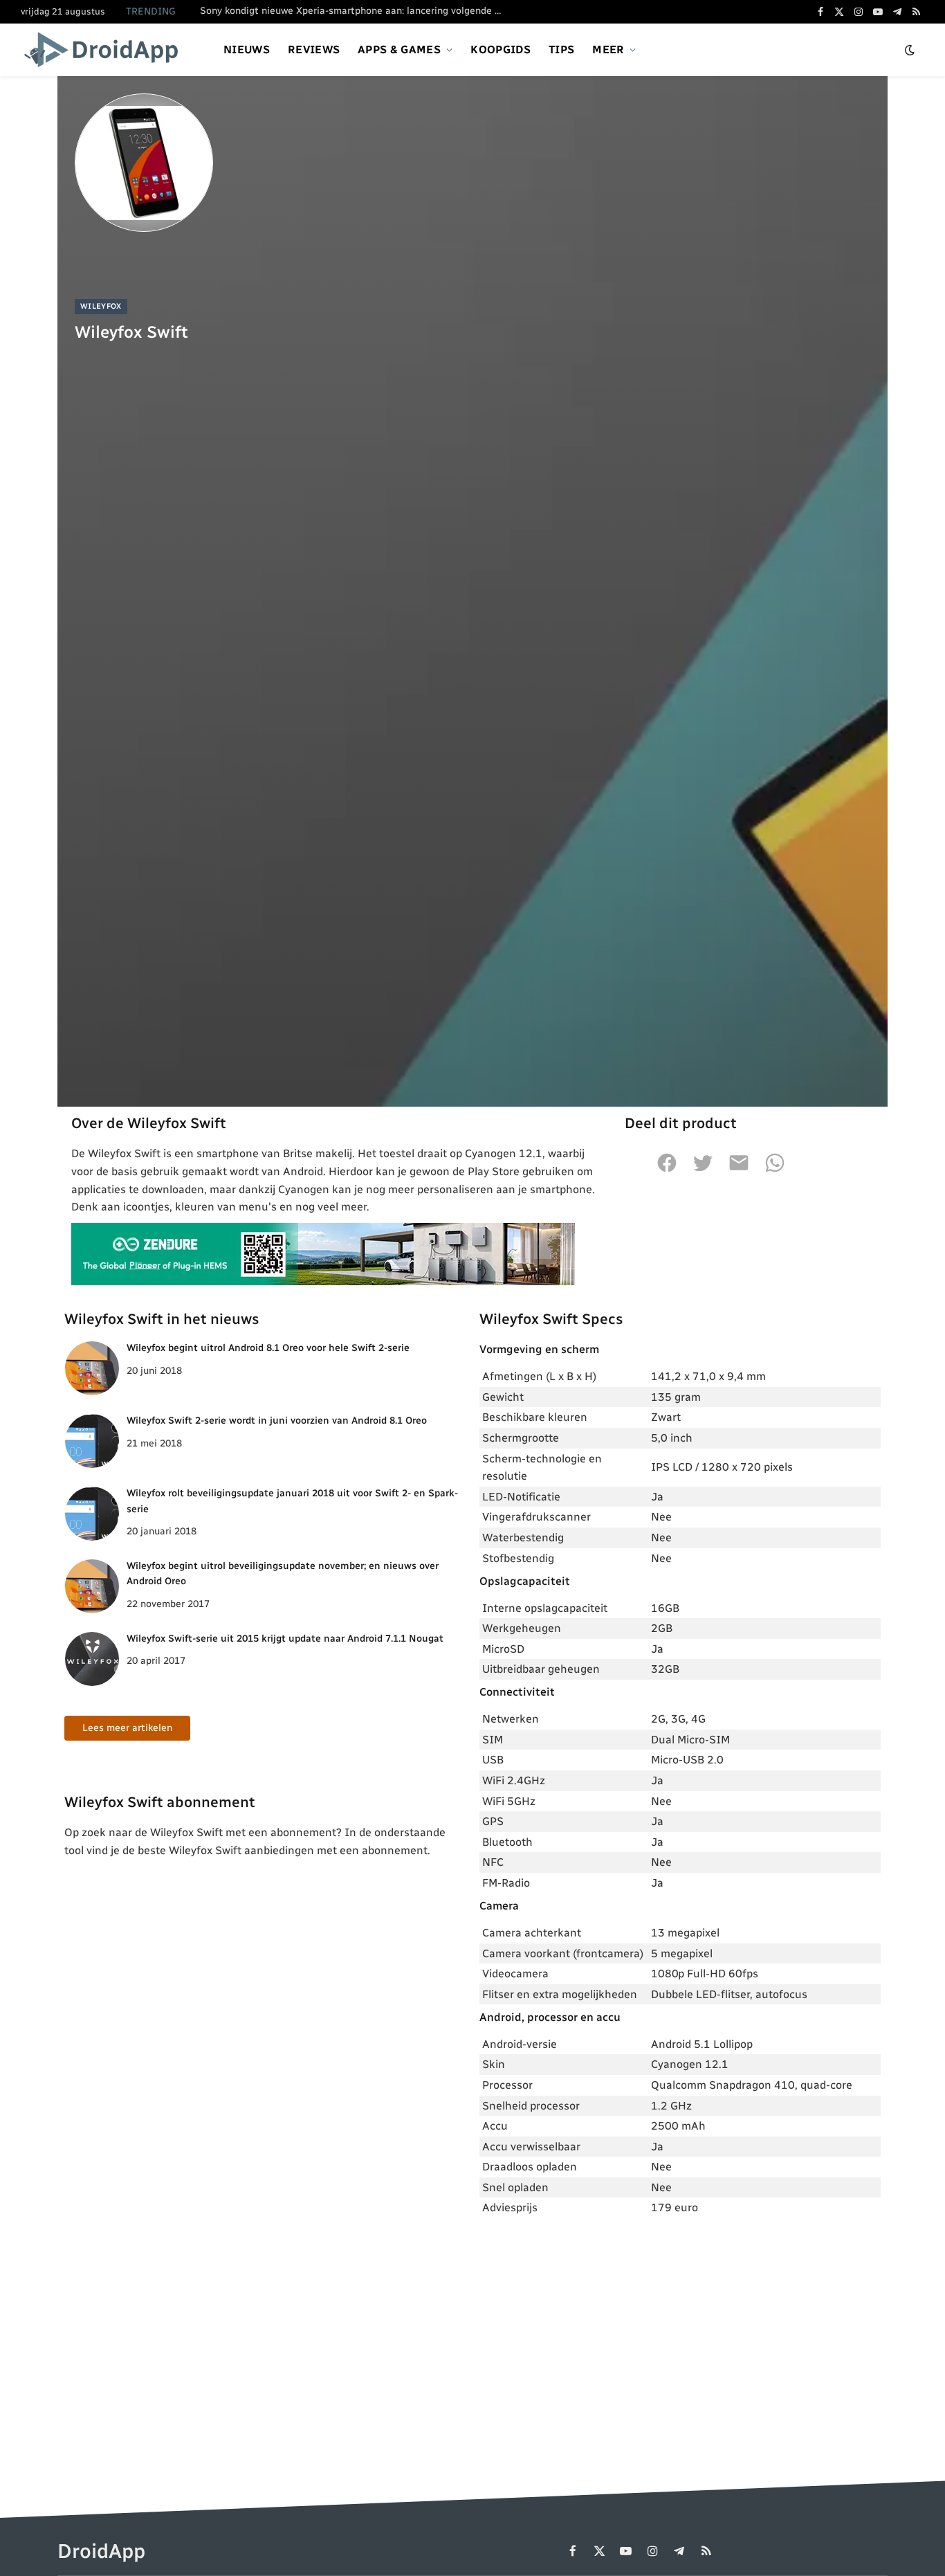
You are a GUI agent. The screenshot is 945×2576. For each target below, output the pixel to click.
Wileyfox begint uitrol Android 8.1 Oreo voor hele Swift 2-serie (268, 1348)
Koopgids (501, 49)
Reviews (314, 49)
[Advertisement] (680, 2330)
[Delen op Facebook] (667, 1170)
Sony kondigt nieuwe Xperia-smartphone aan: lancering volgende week (356, 11)
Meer (608, 49)
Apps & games (399, 49)
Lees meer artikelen (127, 1728)
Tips (561, 49)
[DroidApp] (105, 50)
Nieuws (247, 49)
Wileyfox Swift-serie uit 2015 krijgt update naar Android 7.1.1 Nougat (285, 1639)
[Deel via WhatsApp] (775, 1170)
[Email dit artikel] (739, 1170)
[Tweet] (703, 1170)
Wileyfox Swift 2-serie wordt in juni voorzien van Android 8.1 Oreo (277, 1421)
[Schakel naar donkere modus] (910, 50)
